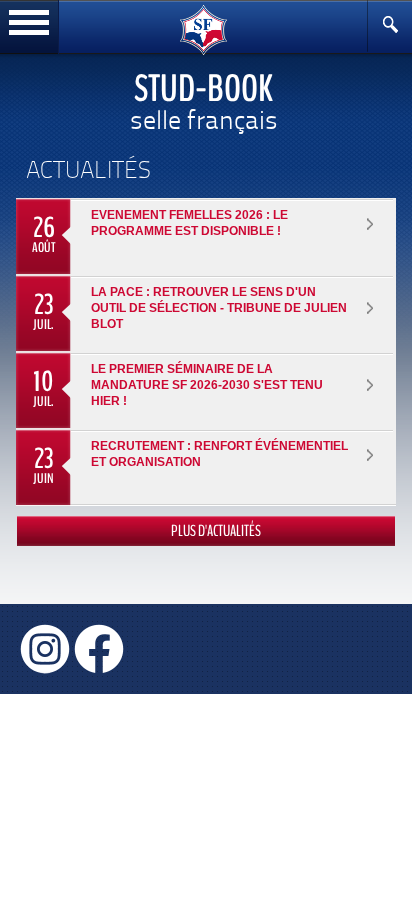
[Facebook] (99, 647)
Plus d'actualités (216, 531)
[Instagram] (45, 647)
